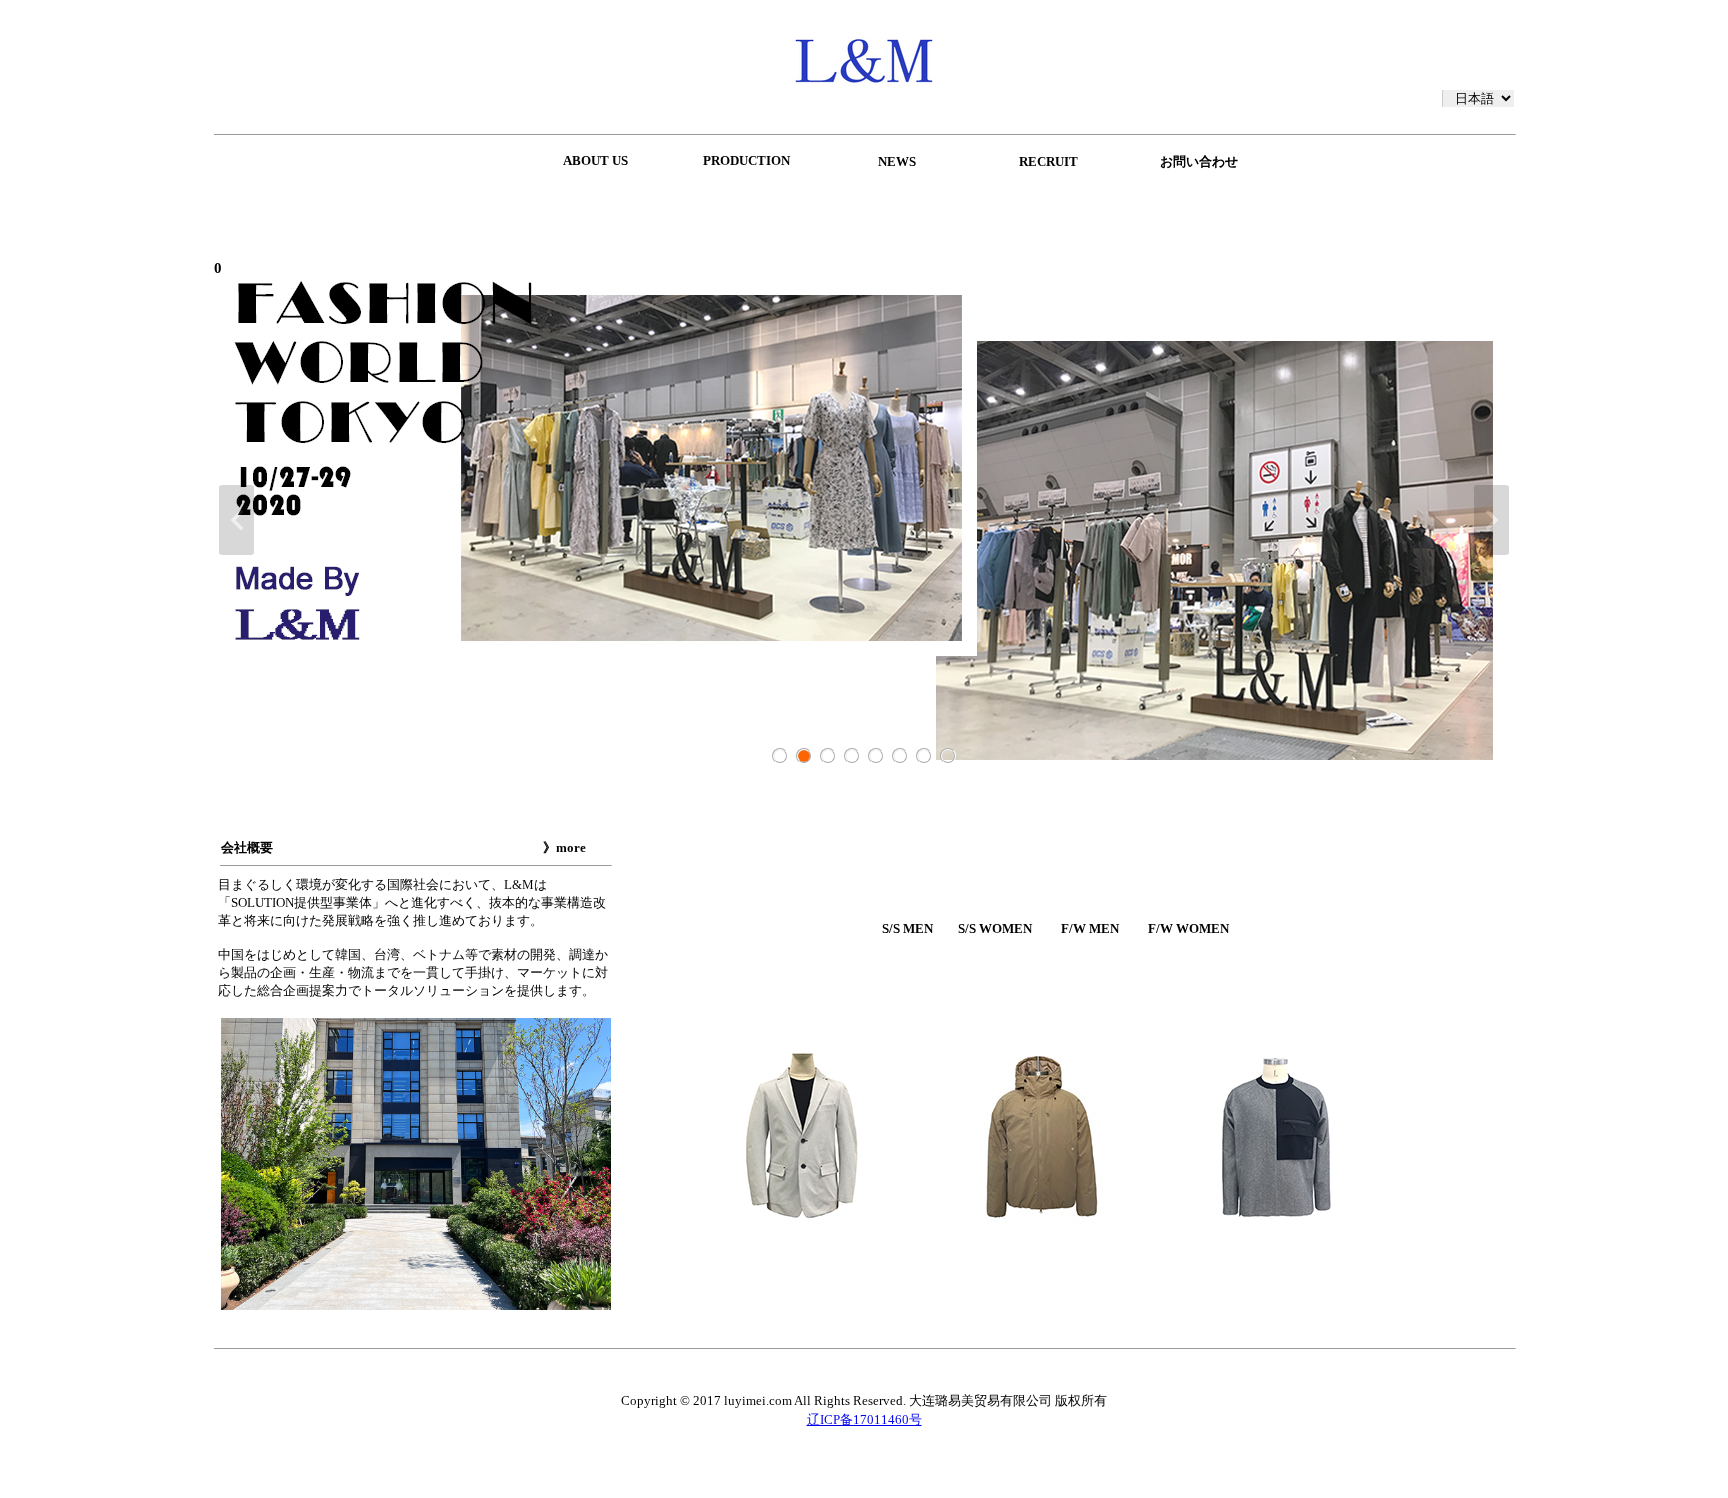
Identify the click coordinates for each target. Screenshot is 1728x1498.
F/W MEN (1090, 928)
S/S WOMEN (995, 928)
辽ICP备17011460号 (864, 1419)
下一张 (1491, 520)
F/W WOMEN (1188, 928)
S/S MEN (907, 928)
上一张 (236, 520)
